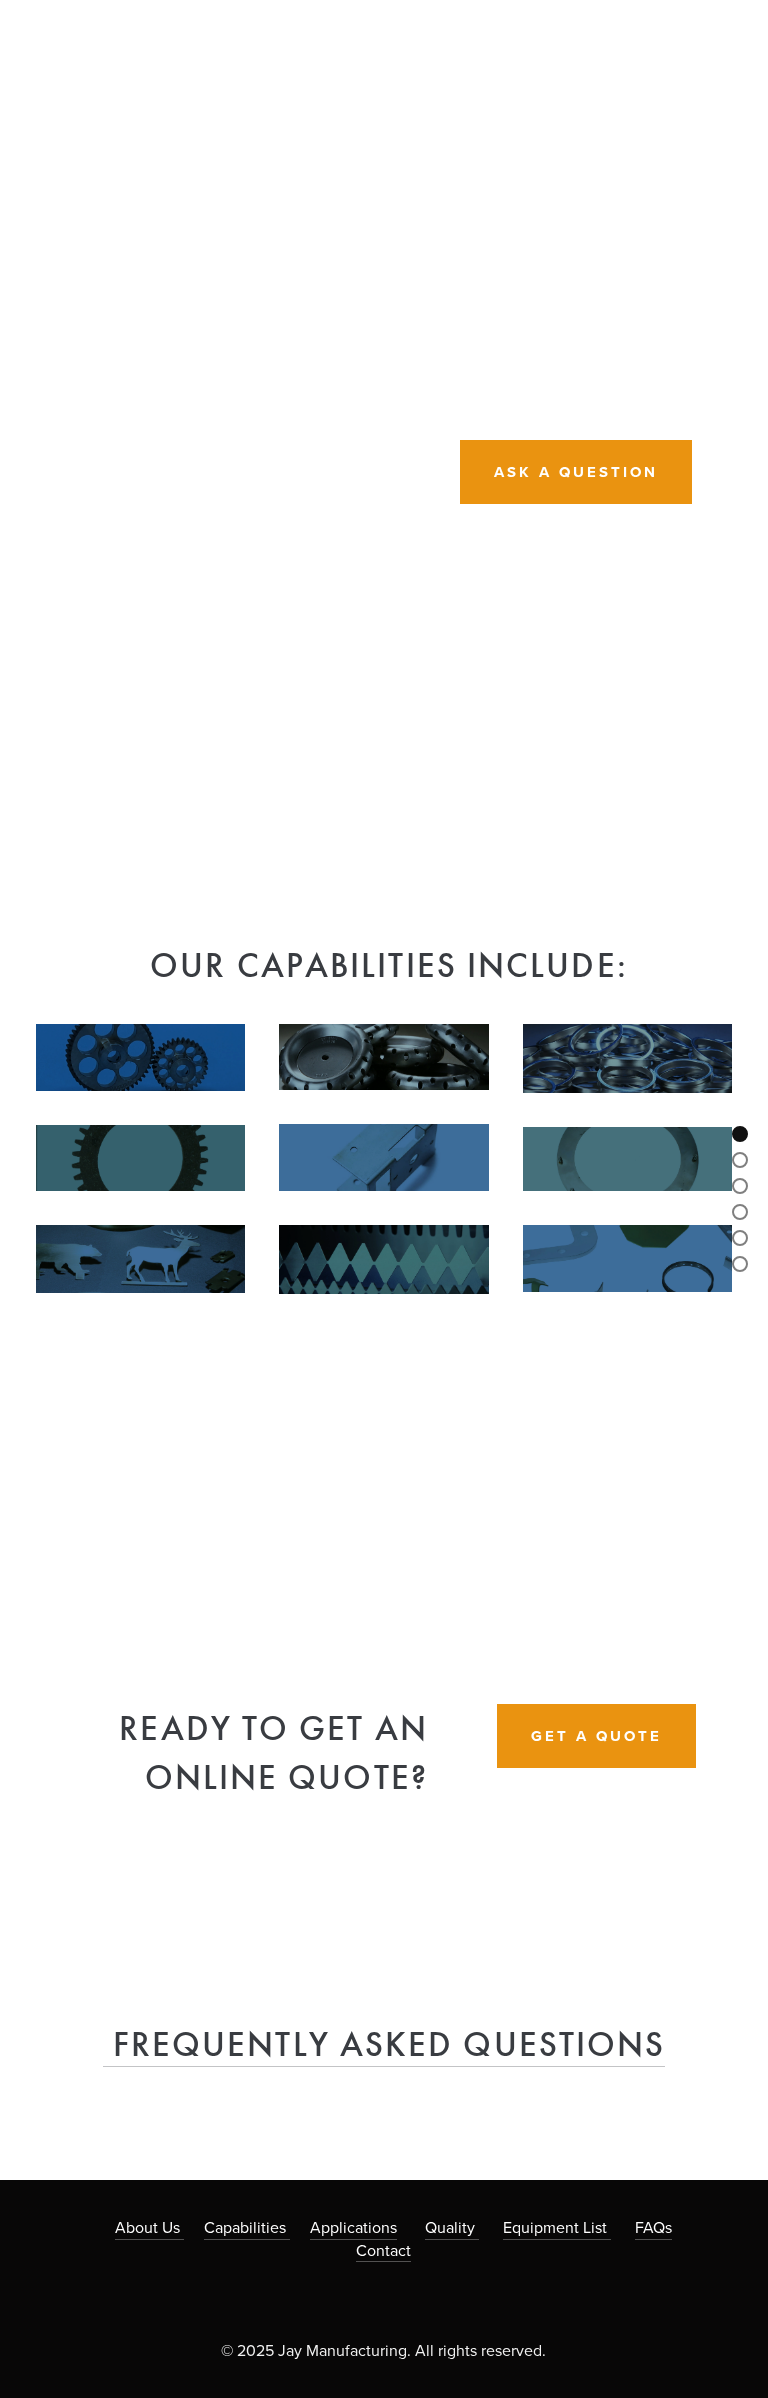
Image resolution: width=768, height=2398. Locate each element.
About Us (149, 2227)
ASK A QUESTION (576, 472)
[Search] (50, 18)
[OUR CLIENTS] (740, 1212)
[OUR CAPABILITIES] (740, 1186)
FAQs (653, 2227)
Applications (353, 2227)
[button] (698, 1470)
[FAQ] (740, 1264)
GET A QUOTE (596, 1736)
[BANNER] (740, 1134)
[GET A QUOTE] (740, 1238)
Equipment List (557, 2227)
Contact (383, 2250)
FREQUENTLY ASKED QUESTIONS (384, 2044)
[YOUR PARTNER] (740, 1160)
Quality (452, 2227)
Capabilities (247, 2227)
